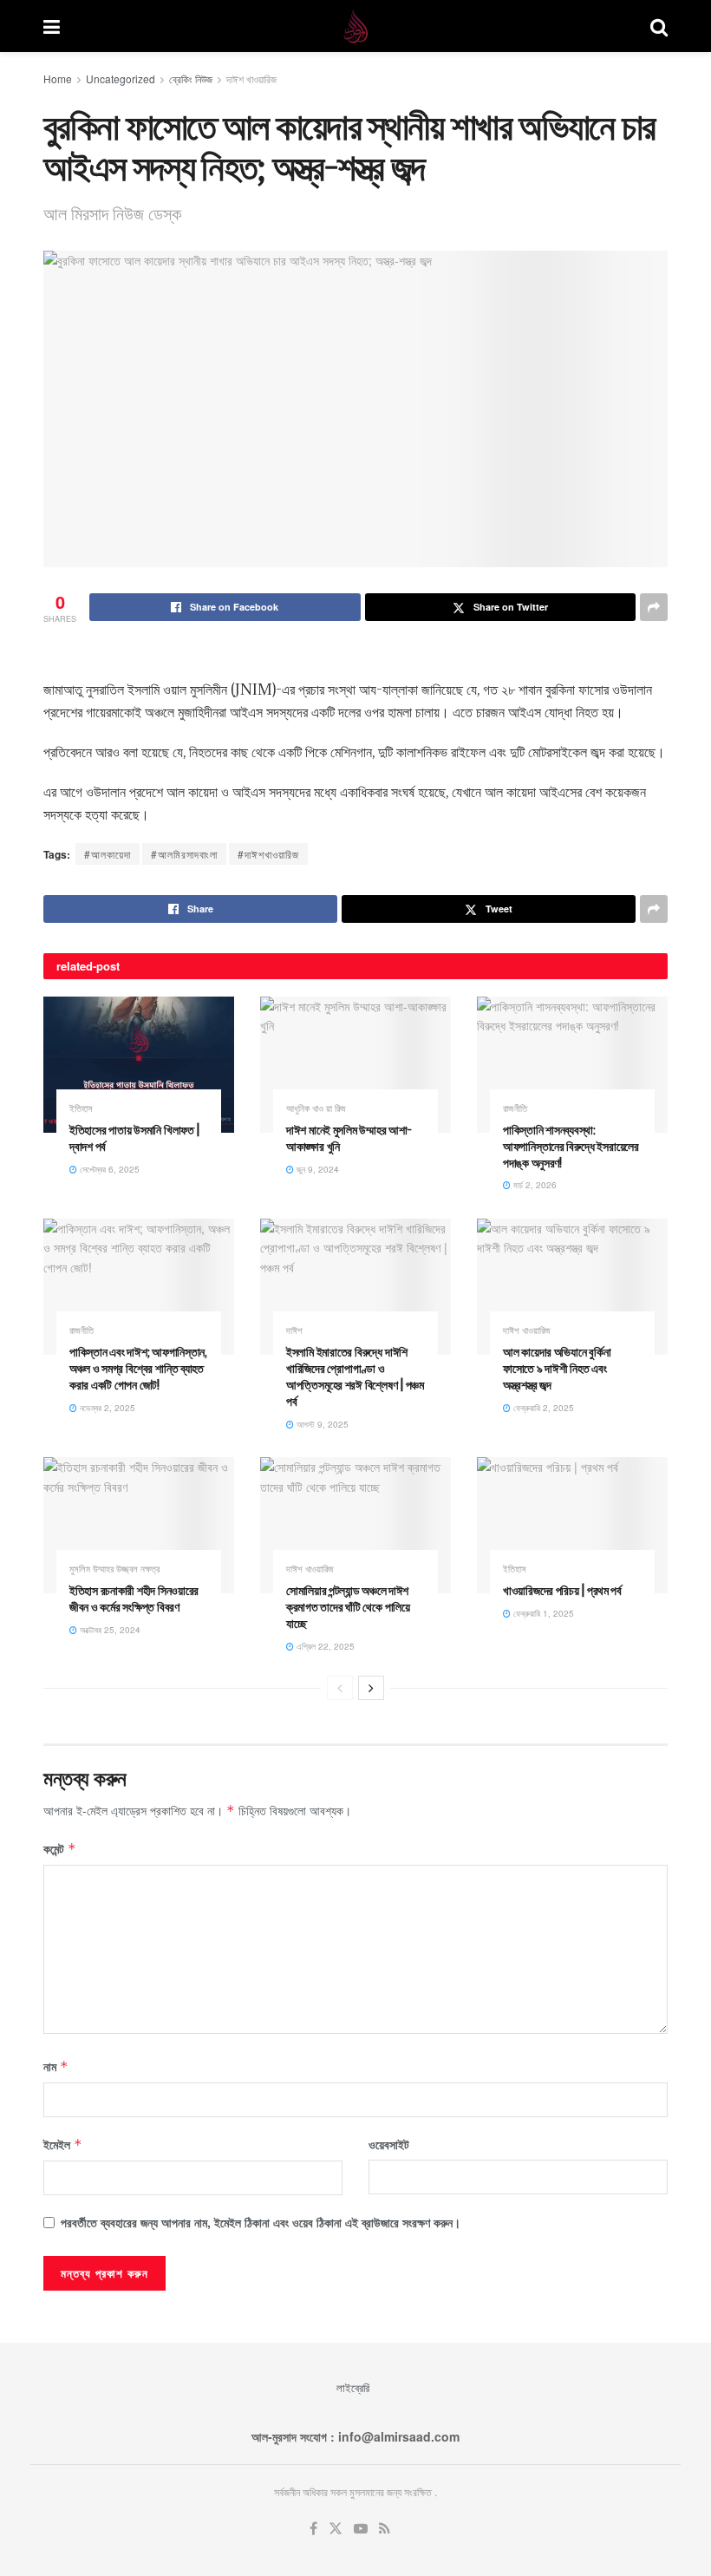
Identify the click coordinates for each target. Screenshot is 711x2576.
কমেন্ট (60, 1848)
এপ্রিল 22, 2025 (324, 1646)
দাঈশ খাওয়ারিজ (251, 78)
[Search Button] (659, 26)
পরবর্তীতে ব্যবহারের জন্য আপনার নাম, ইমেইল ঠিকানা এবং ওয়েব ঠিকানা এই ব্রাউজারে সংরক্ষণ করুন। (261, 2222)
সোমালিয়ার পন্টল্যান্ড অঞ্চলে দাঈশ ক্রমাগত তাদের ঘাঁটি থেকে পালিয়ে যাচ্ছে (348, 1607)
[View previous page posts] (340, 1688)
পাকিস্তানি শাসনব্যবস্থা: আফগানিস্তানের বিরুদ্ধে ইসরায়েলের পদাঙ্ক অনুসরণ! (571, 1146)
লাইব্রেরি (353, 2387)
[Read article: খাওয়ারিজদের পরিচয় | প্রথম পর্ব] (572, 1525)
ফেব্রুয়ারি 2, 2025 (542, 1408)
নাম (56, 2066)
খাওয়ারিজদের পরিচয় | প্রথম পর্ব (562, 1590)
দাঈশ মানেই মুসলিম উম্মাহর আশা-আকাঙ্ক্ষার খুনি (349, 1138)
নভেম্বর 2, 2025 (106, 1408)
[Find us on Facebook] (313, 2529)
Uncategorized (121, 78)
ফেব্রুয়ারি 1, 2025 (542, 1613)
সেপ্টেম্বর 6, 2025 (108, 1169)
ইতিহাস (81, 1108)
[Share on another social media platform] (654, 607)
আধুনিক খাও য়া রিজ (316, 1108)
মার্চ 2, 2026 (534, 1185)
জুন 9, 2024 (316, 1169)
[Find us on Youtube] (361, 2529)
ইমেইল (63, 2144)
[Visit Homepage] (355, 26)
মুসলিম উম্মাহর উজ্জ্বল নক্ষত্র (114, 1569)
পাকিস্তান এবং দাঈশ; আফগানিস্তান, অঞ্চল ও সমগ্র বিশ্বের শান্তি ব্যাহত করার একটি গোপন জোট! (138, 1368)
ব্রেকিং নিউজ (191, 78)
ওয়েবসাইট (389, 2144)
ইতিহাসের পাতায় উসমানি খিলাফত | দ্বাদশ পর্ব (134, 1138)
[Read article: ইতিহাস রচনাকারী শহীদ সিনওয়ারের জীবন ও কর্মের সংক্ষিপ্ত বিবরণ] (139, 1525)
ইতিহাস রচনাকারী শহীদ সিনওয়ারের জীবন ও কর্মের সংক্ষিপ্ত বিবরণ (134, 1599)
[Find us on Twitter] (336, 2529)
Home (58, 78)
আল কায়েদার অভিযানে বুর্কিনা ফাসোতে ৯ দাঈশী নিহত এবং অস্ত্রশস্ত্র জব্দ (557, 1368)
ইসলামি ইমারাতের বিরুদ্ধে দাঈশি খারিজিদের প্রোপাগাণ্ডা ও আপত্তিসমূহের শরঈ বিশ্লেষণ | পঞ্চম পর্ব (355, 1376)
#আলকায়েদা (108, 854)
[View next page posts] (371, 1688)
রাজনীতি (515, 1108)
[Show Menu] (52, 26)
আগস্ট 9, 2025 (321, 1424)
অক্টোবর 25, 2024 (109, 1630)
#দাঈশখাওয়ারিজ (268, 854)
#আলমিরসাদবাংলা (184, 854)
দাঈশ (294, 1330)
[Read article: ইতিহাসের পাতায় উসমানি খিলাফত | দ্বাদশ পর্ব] (139, 1065)
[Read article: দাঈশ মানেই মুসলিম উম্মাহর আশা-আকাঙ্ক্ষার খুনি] (355, 1065)
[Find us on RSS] (385, 2529)
